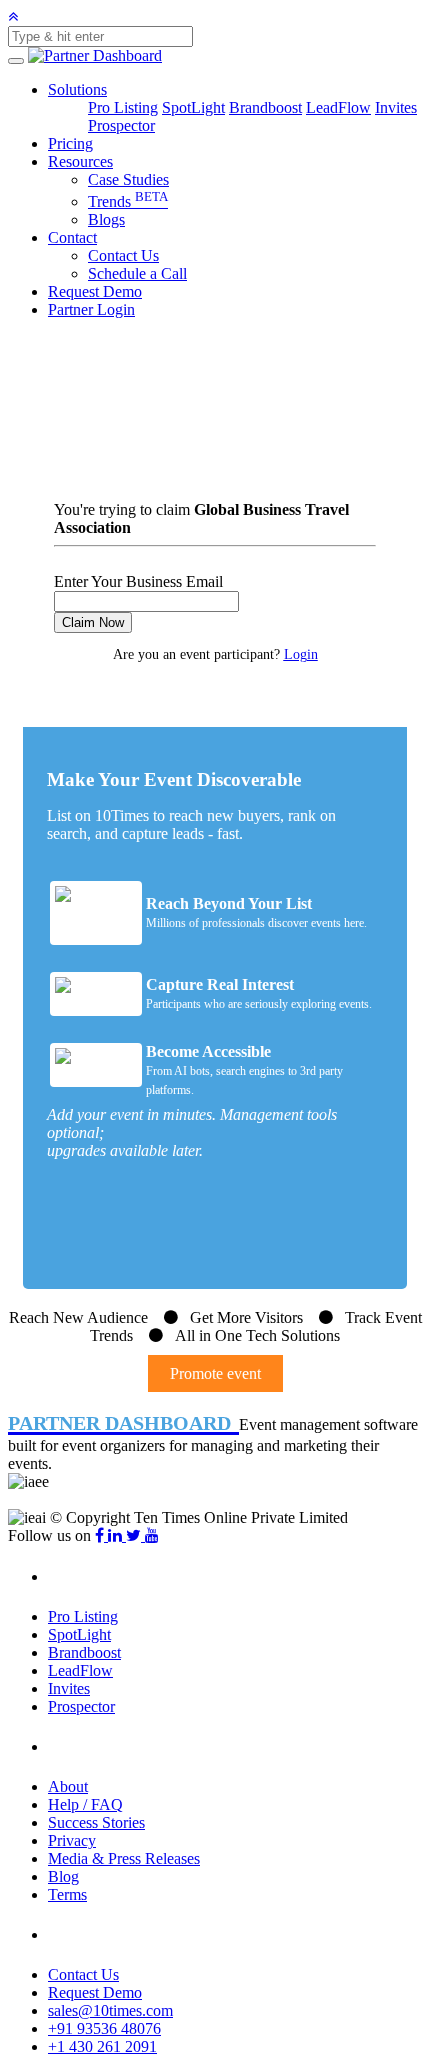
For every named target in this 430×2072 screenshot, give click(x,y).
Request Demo (95, 291)
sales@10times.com (110, 2010)
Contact (72, 237)
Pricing (70, 143)
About (68, 1786)
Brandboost (265, 107)
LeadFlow (338, 107)
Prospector (121, 125)
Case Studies (128, 179)
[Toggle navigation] (16, 61)
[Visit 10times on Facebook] (101, 1535)
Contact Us (123, 255)
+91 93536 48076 (104, 2028)
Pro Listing (123, 107)
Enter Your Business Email (138, 581)
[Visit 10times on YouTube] (152, 1535)
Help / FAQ (85, 1804)
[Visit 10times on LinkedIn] (117, 1535)
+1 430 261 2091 (102, 2046)
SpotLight (193, 107)
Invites (396, 107)
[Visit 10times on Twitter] (135, 1535)
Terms (67, 1894)
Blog (63, 1876)
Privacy (72, 1840)
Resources (80, 161)
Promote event (215, 1373)
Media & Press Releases (124, 1858)
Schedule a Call (137, 273)
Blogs (106, 219)
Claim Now (93, 622)
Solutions (77, 89)
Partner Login (91, 309)
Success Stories (96, 1822)
